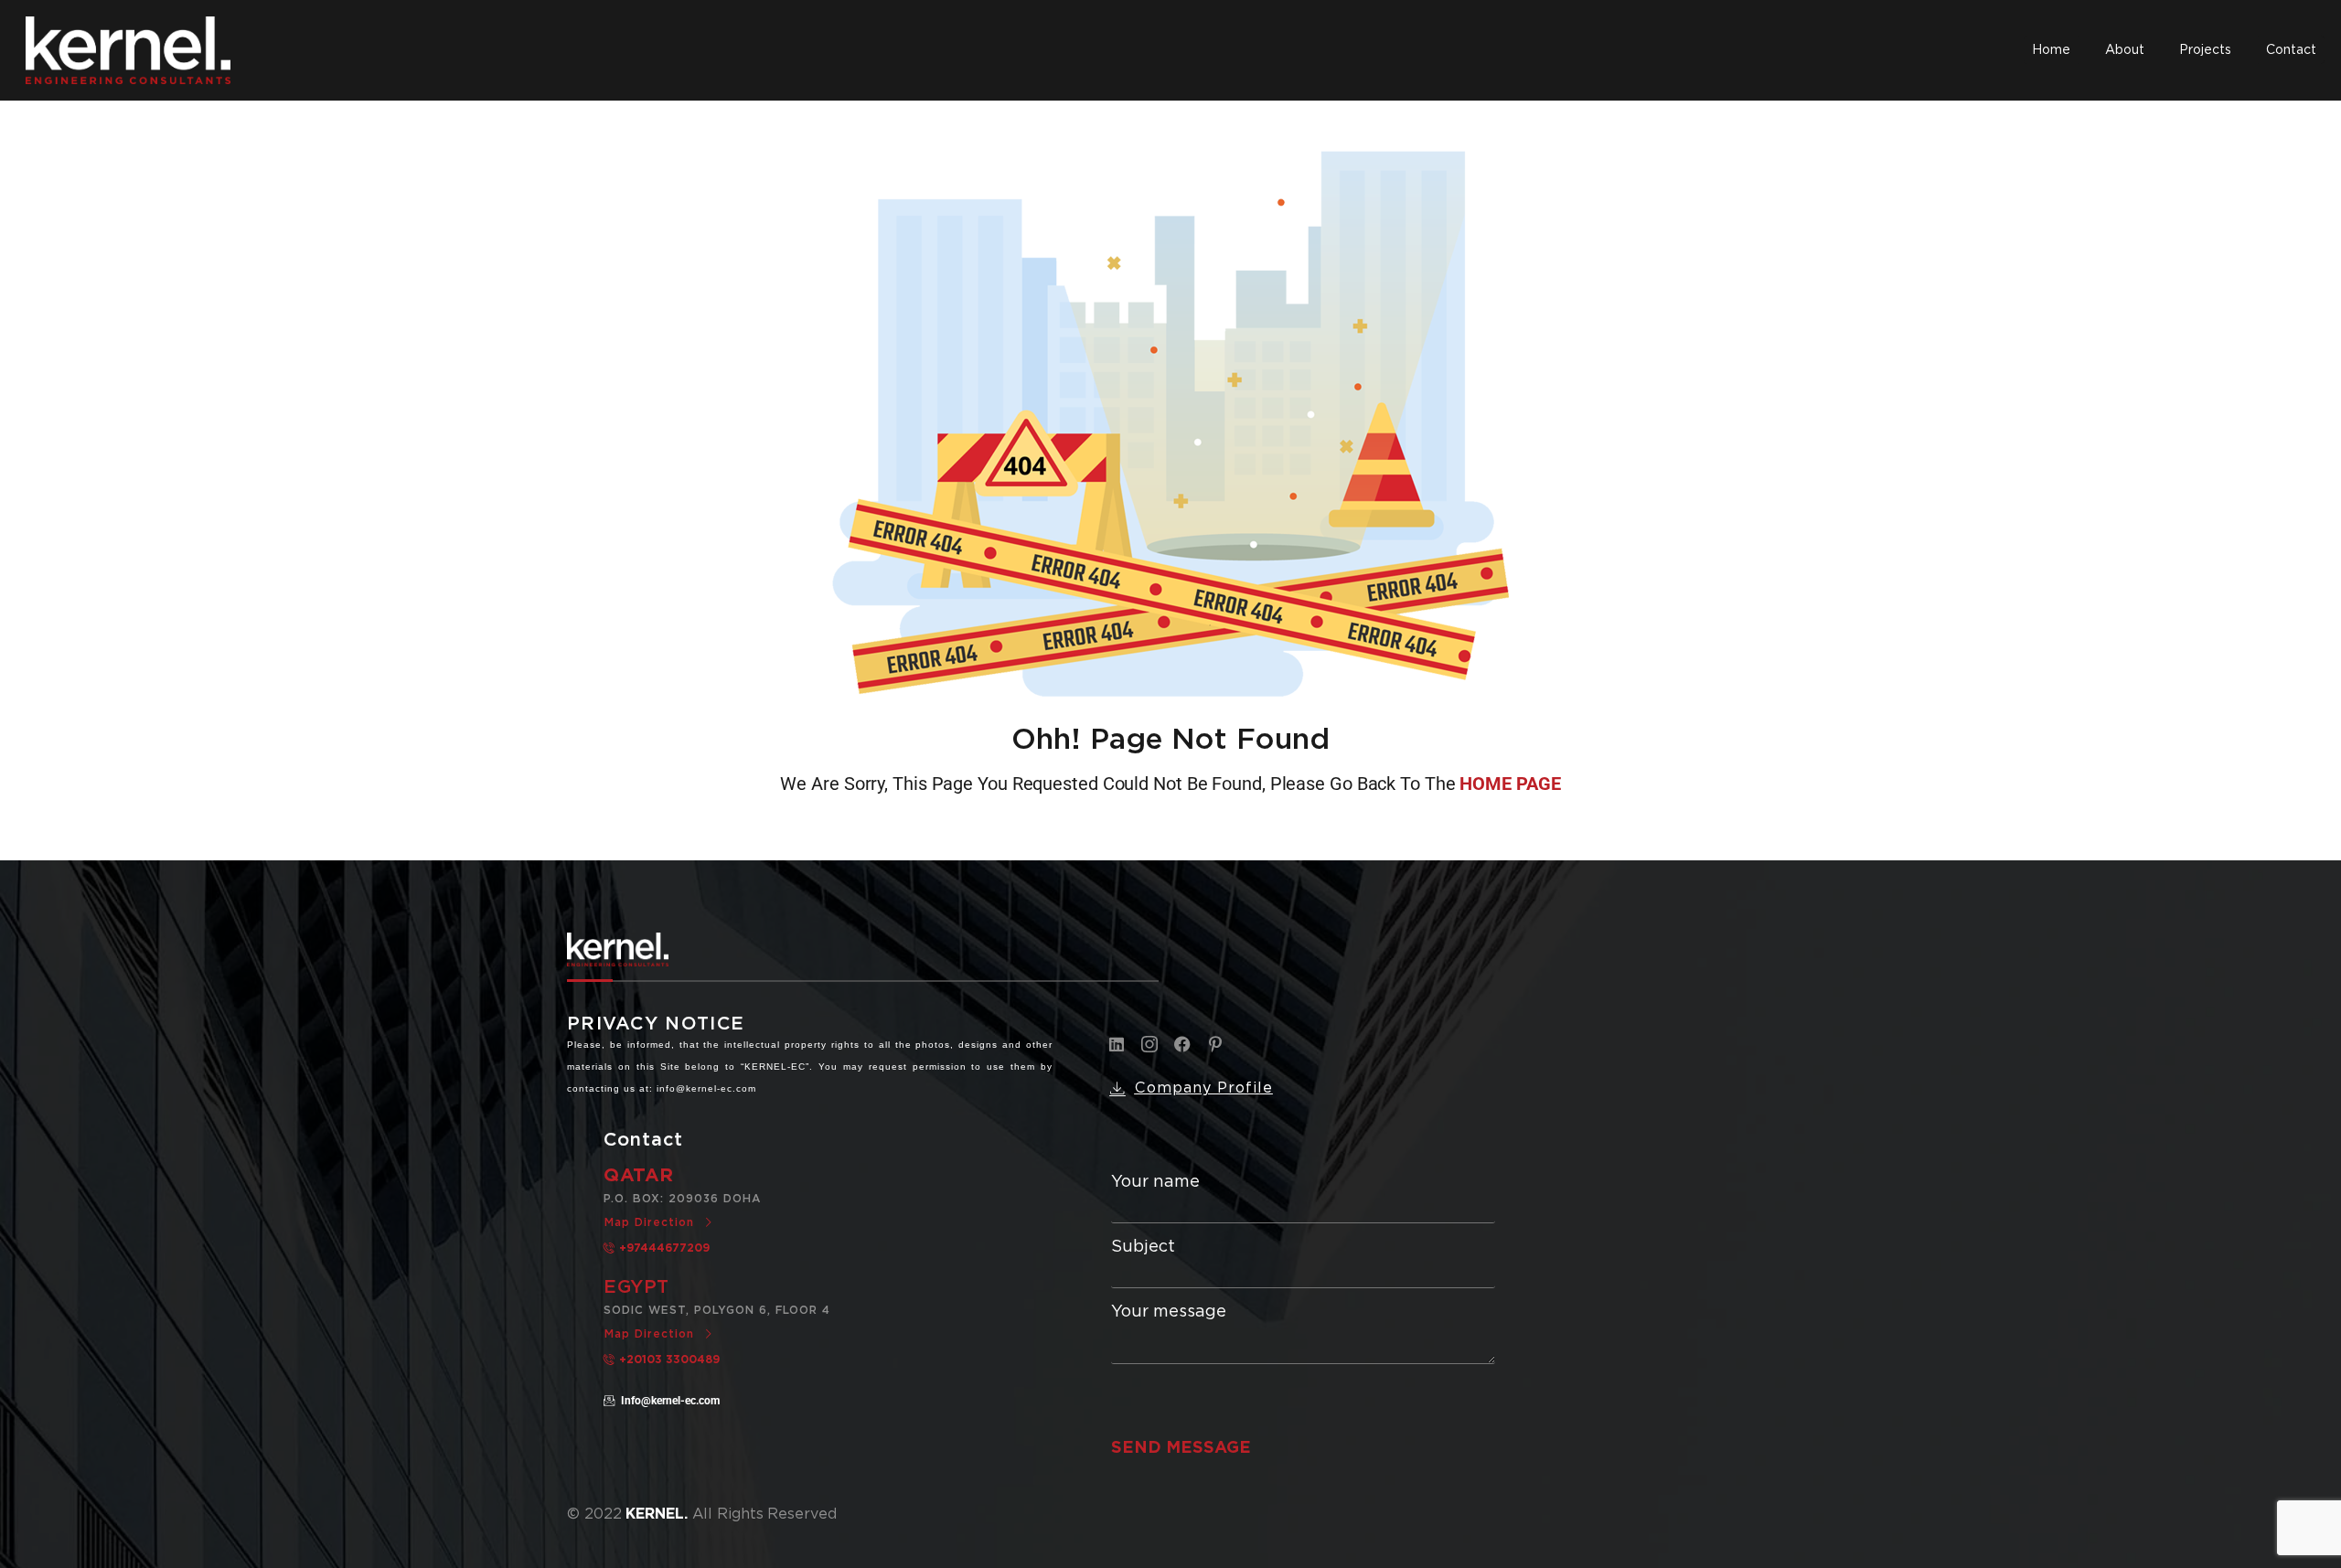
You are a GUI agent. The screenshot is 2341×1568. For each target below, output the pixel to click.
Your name (1155, 1182)
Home (2051, 49)
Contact (2291, 49)
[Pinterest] (1215, 1044)
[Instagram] (1149, 1044)
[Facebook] (1182, 1044)
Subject (1143, 1247)
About (2125, 49)
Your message (1169, 1312)
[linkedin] (1117, 1044)
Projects (2205, 49)
